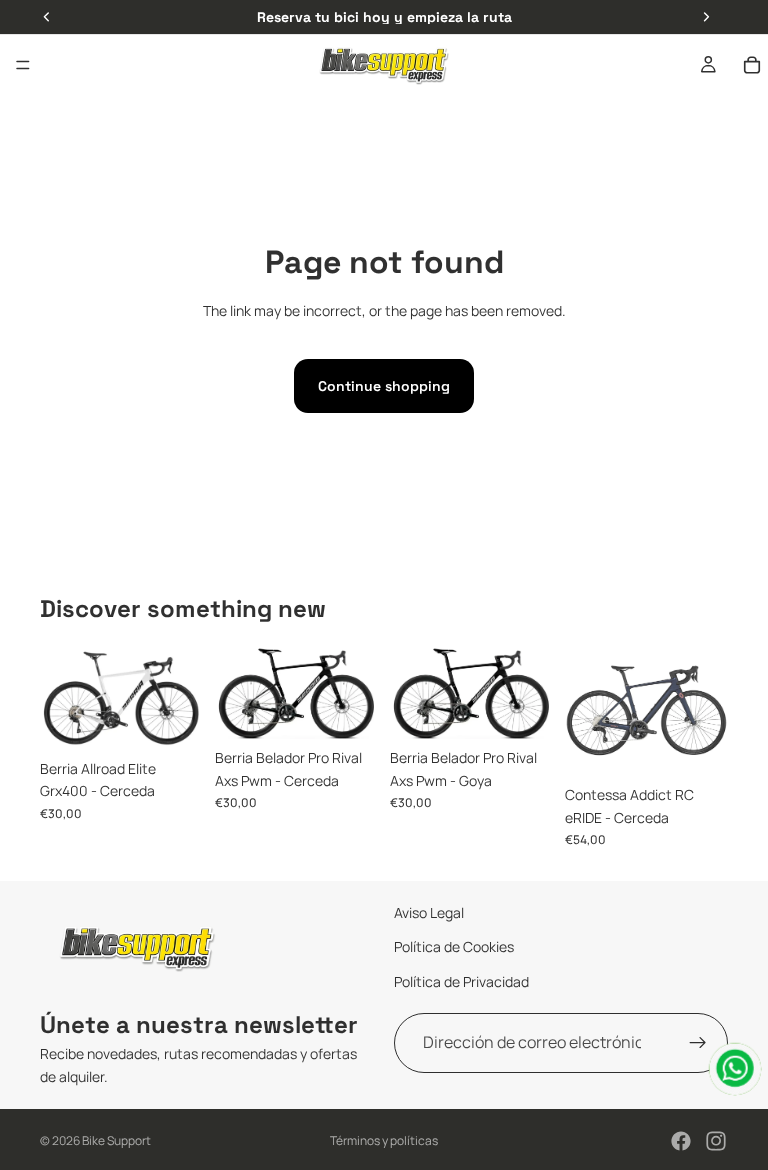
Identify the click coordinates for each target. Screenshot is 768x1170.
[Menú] (23, 65)
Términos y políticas (384, 1140)
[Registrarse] (698, 1043)
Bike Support (116, 1140)
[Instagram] (716, 1141)
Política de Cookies (454, 946)
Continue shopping (384, 386)
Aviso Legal (429, 912)
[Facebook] (681, 1141)
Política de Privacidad (461, 981)
